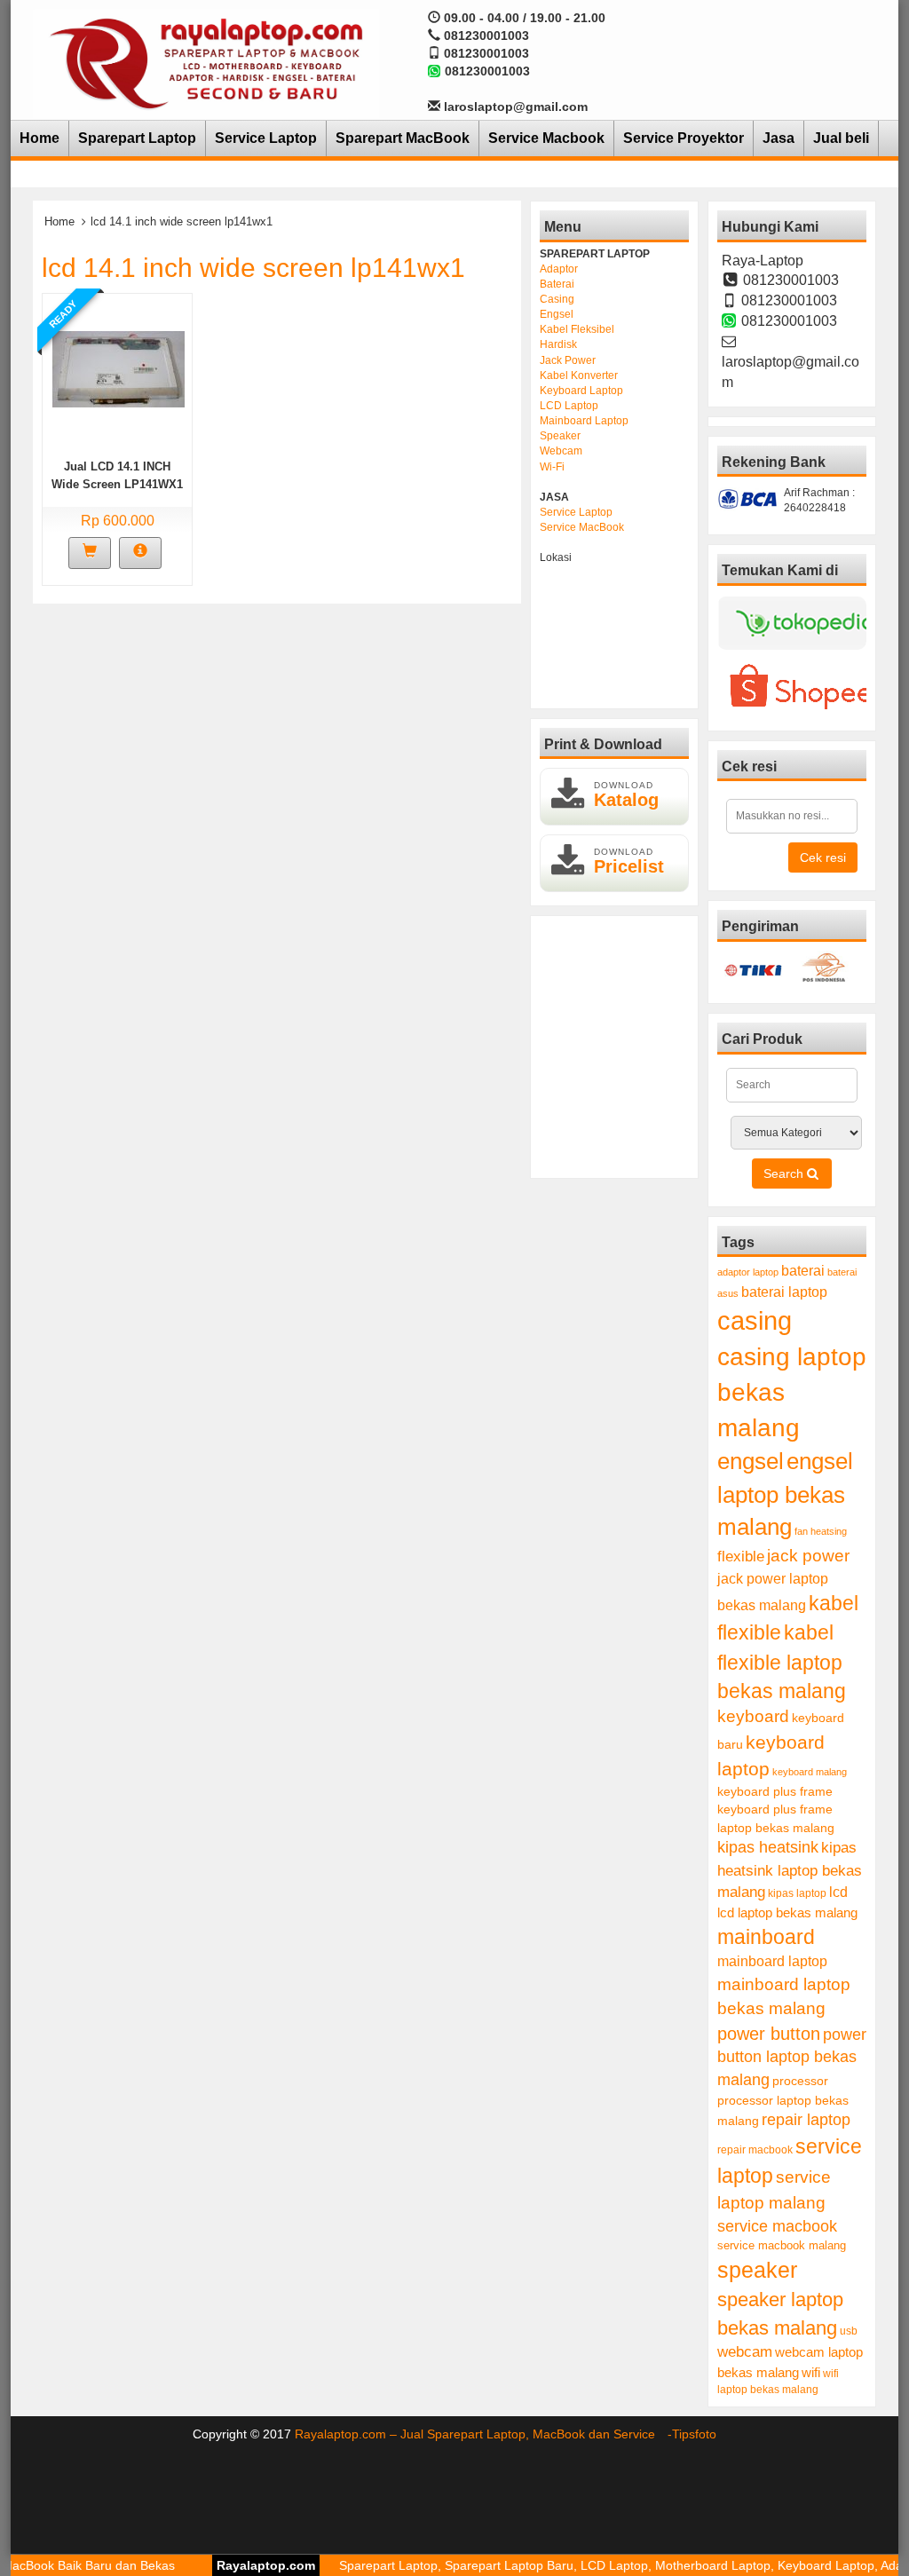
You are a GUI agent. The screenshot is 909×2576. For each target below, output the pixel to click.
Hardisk (558, 344)
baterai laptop (784, 1292)
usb (849, 2331)
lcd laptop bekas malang (787, 1912)
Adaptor (559, 269)
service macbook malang (782, 2245)
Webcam (561, 451)
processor (800, 2081)
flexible (741, 1557)
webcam (745, 2352)
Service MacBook (582, 527)
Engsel (557, 314)
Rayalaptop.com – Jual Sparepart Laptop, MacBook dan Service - (483, 2434)
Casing (557, 299)
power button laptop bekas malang (792, 2057)
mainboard (766, 1937)
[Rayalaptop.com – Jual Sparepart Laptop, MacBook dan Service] (206, 62)
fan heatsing (821, 1531)
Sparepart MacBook (403, 138)
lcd (838, 1892)
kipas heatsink (768, 1847)
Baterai (557, 284)
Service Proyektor (684, 138)
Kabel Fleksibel (577, 329)
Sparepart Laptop (137, 138)
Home (40, 138)
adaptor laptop (748, 1272)
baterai (803, 1271)
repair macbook (755, 2150)
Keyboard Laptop (581, 391)
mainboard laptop (772, 1961)
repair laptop (806, 2120)
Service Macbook (546, 138)
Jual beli (841, 138)
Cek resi (823, 857)
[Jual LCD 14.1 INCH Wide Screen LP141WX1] (119, 367)
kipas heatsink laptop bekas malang (790, 1869)
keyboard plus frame (775, 1791)
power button (769, 2034)
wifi (811, 2372)
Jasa (779, 138)
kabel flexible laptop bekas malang (782, 1662)
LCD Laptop (569, 406)
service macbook (777, 2226)
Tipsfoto (694, 2434)
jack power (808, 1556)
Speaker (560, 436)
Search (785, 1173)
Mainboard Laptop (584, 421)
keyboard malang (810, 1772)
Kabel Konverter (579, 375)
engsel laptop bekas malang (785, 1494)
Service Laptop (266, 138)
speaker (757, 2270)
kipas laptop (797, 1893)
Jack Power (568, 360)
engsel (751, 1461)
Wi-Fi (552, 467)
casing (755, 1320)
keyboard (753, 1716)
